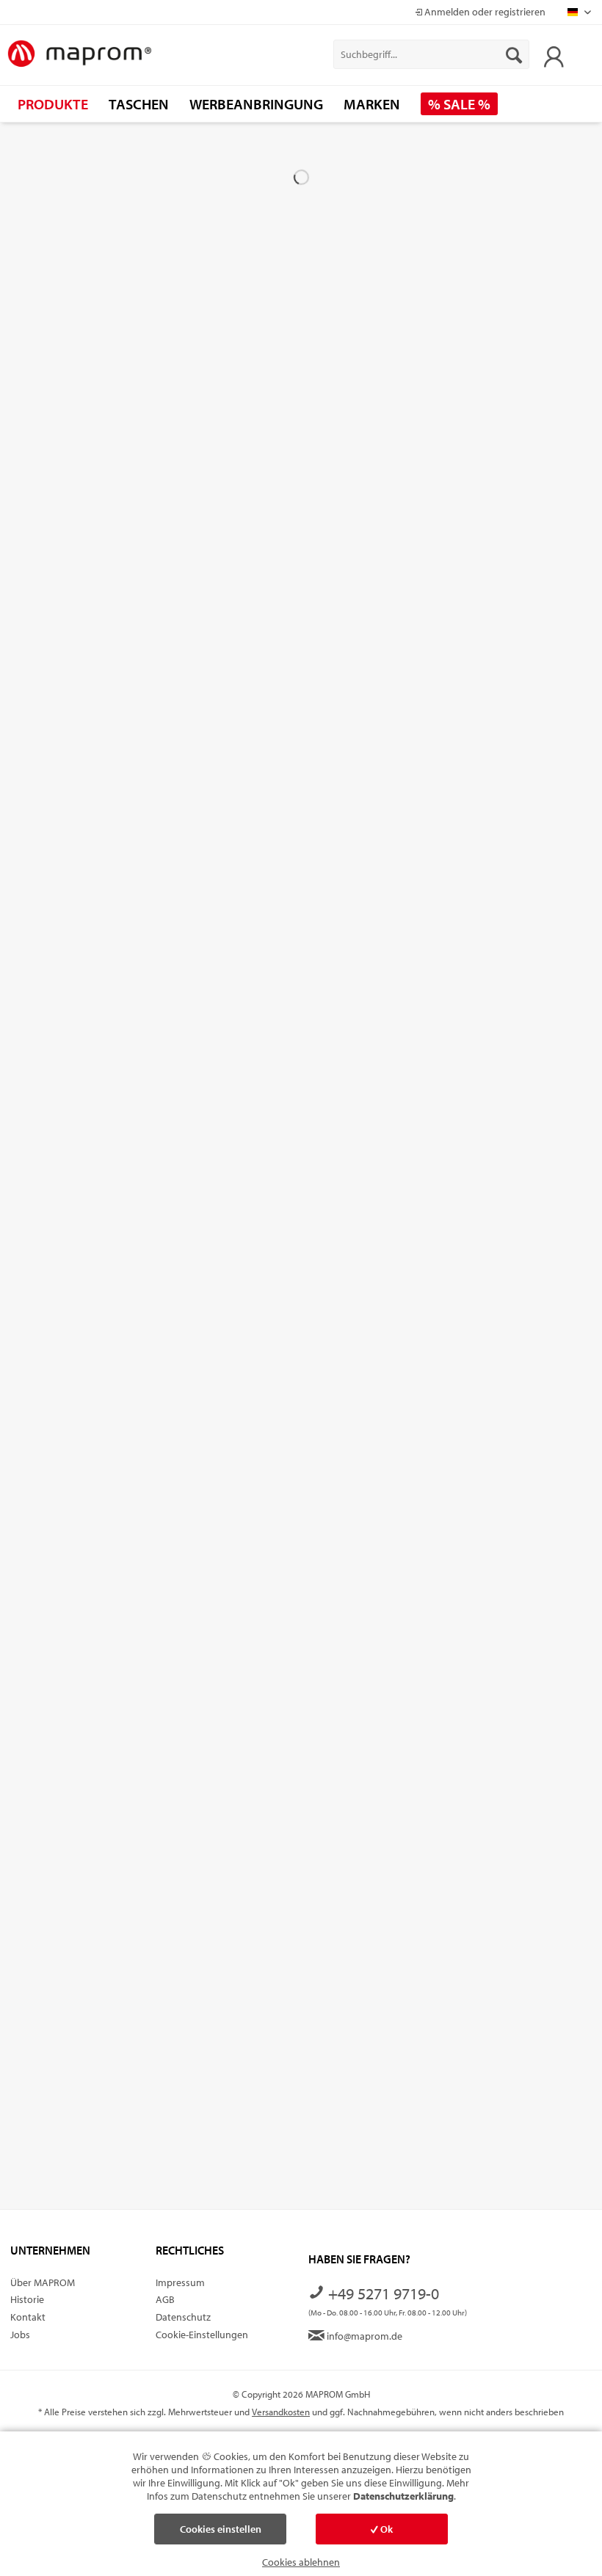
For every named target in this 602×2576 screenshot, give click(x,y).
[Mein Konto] (550, 54)
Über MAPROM (43, 2282)
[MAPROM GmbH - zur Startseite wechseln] (79, 54)
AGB (165, 2299)
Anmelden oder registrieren (484, 12)
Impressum (180, 2282)
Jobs (20, 2335)
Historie (27, 2299)
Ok (385, 2529)
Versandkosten (281, 2412)
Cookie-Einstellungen (202, 2335)
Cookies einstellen (221, 2529)
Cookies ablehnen (301, 2562)
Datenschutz (183, 2317)
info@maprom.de (363, 2336)
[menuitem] (431, 54)
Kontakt (28, 2317)
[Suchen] (514, 54)
